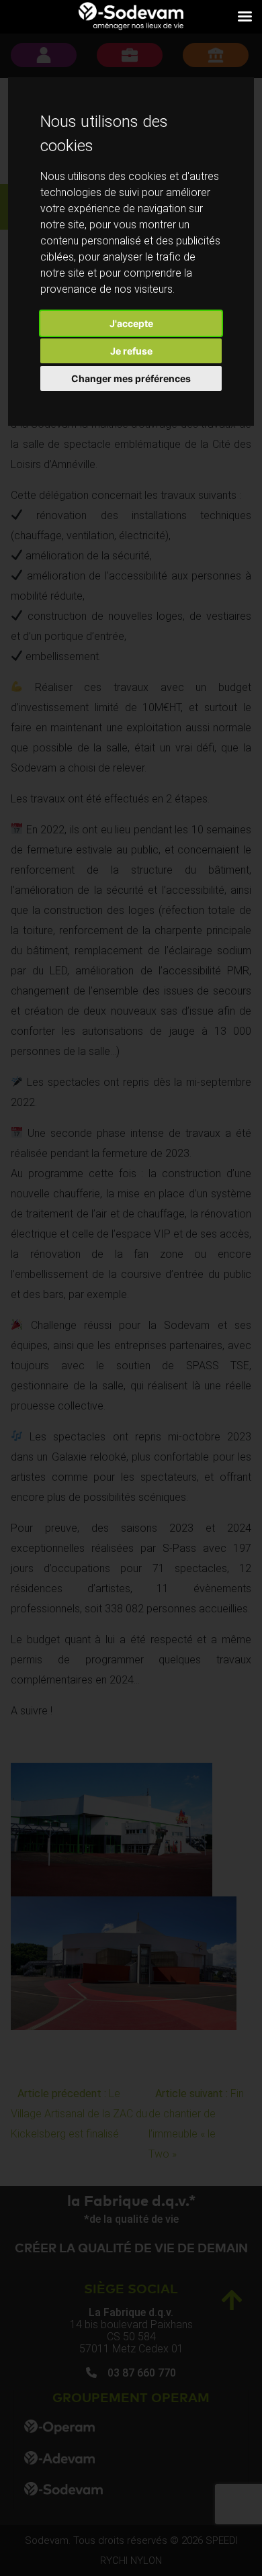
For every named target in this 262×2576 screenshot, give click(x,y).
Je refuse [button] (131, 351)
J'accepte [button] (131, 323)
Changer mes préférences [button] (131, 378)
